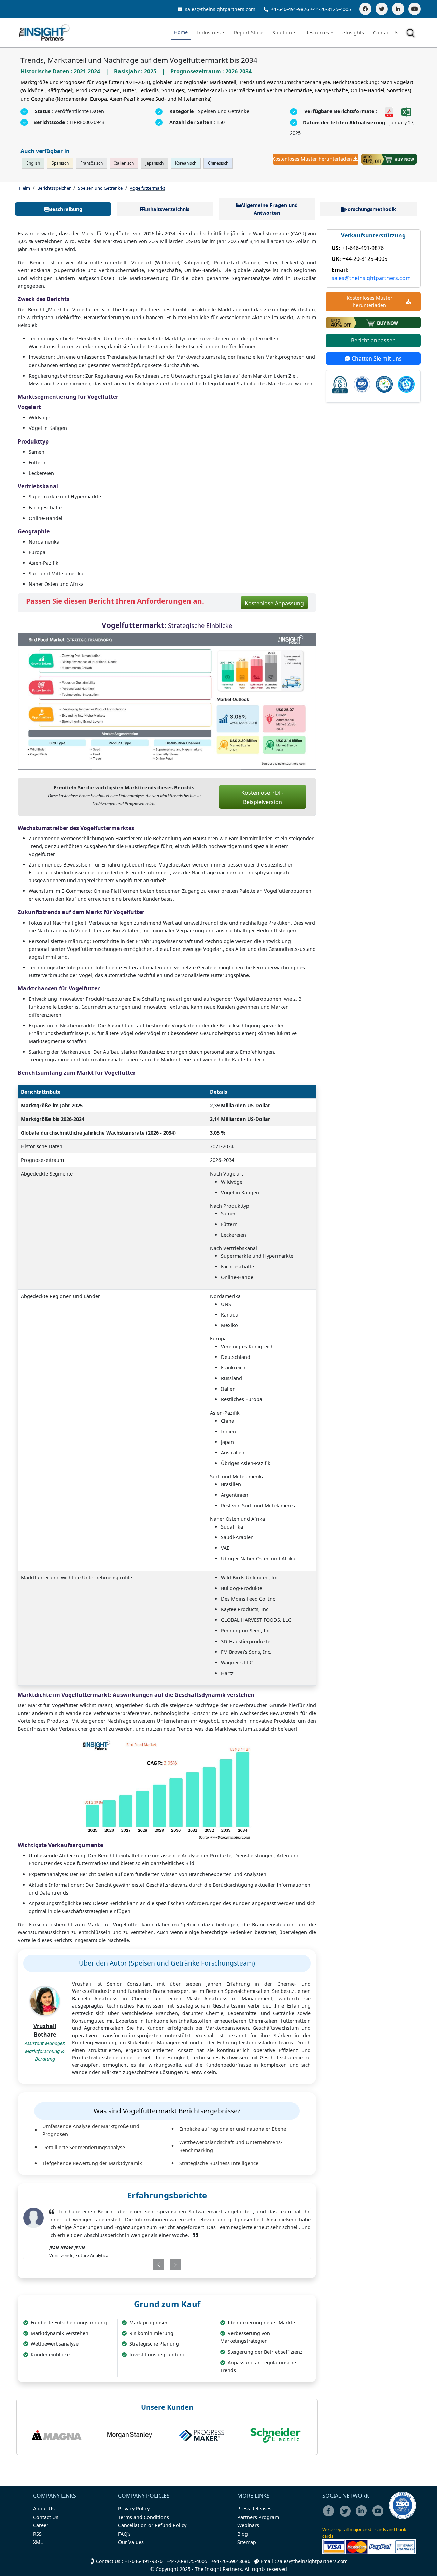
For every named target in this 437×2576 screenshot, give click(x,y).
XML (38, 2542)
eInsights (353, 33)
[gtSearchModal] (412, 34)
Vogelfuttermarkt (147, 188)
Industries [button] (209, 33)
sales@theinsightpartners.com (220, 9)
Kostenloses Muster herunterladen (313, 159)
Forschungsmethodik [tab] (370, 209)
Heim (25, 188)
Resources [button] (317, 33)
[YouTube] (414, 9)
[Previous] (143, 2265)
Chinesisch (218, 163)
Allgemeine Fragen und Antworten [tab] (269, 209)
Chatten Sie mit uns (376, 358)
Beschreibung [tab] (66, 209)
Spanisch (60, 163)
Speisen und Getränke (100, 188)
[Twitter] (382, 9)
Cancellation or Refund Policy (152, 2525)
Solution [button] (282, 33)
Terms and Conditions (144, 2517)
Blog (243, 2534)
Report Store (249, 33)
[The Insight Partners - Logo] (45, 33)
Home (181, 32)
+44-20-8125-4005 (331, 9)
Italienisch (124, 163)
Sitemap (247, 2542)
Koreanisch (186, 163)
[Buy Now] (389, 159)
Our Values (131, 2542)
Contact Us (386, 33)
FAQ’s (124, 2534)
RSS (37, 2534)
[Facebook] (365, 9)
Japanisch (154, 163)
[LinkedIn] (398, 9)
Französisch (91, 163)
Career (41, 2525)
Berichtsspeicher (54, 188)
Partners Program (258, 2517)
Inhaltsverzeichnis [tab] (167, 209)
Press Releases (254, 2509)
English (33, 163)
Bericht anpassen (373, 340)
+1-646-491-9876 (290, 9)
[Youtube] (379, 2515)
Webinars (248, 2525)
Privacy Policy (134, 2509)
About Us (44, 2509)
